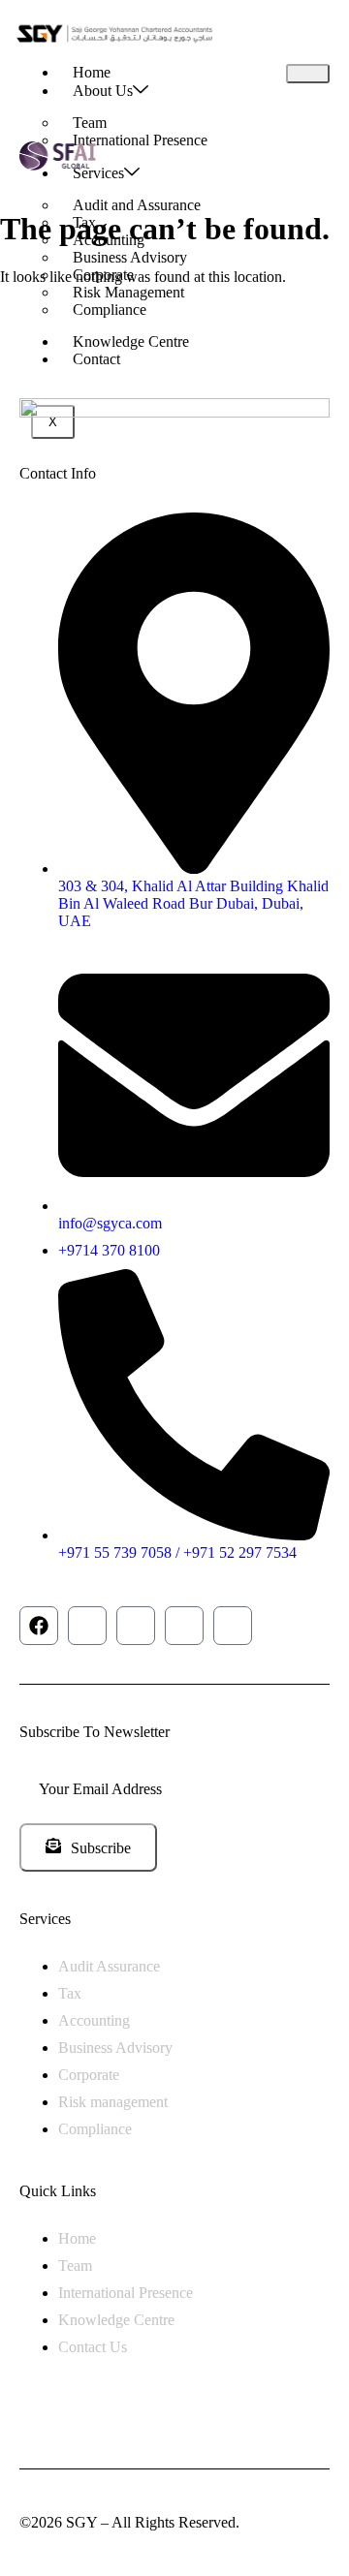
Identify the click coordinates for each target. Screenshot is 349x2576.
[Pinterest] (233, 1626)
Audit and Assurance (137, 205)
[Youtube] (136, 1626)
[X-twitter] (87, 1626)
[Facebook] (39, 1626)
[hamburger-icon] (308, 74)
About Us (103, 91)
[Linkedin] (184, 1626)
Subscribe (101, 1848)
